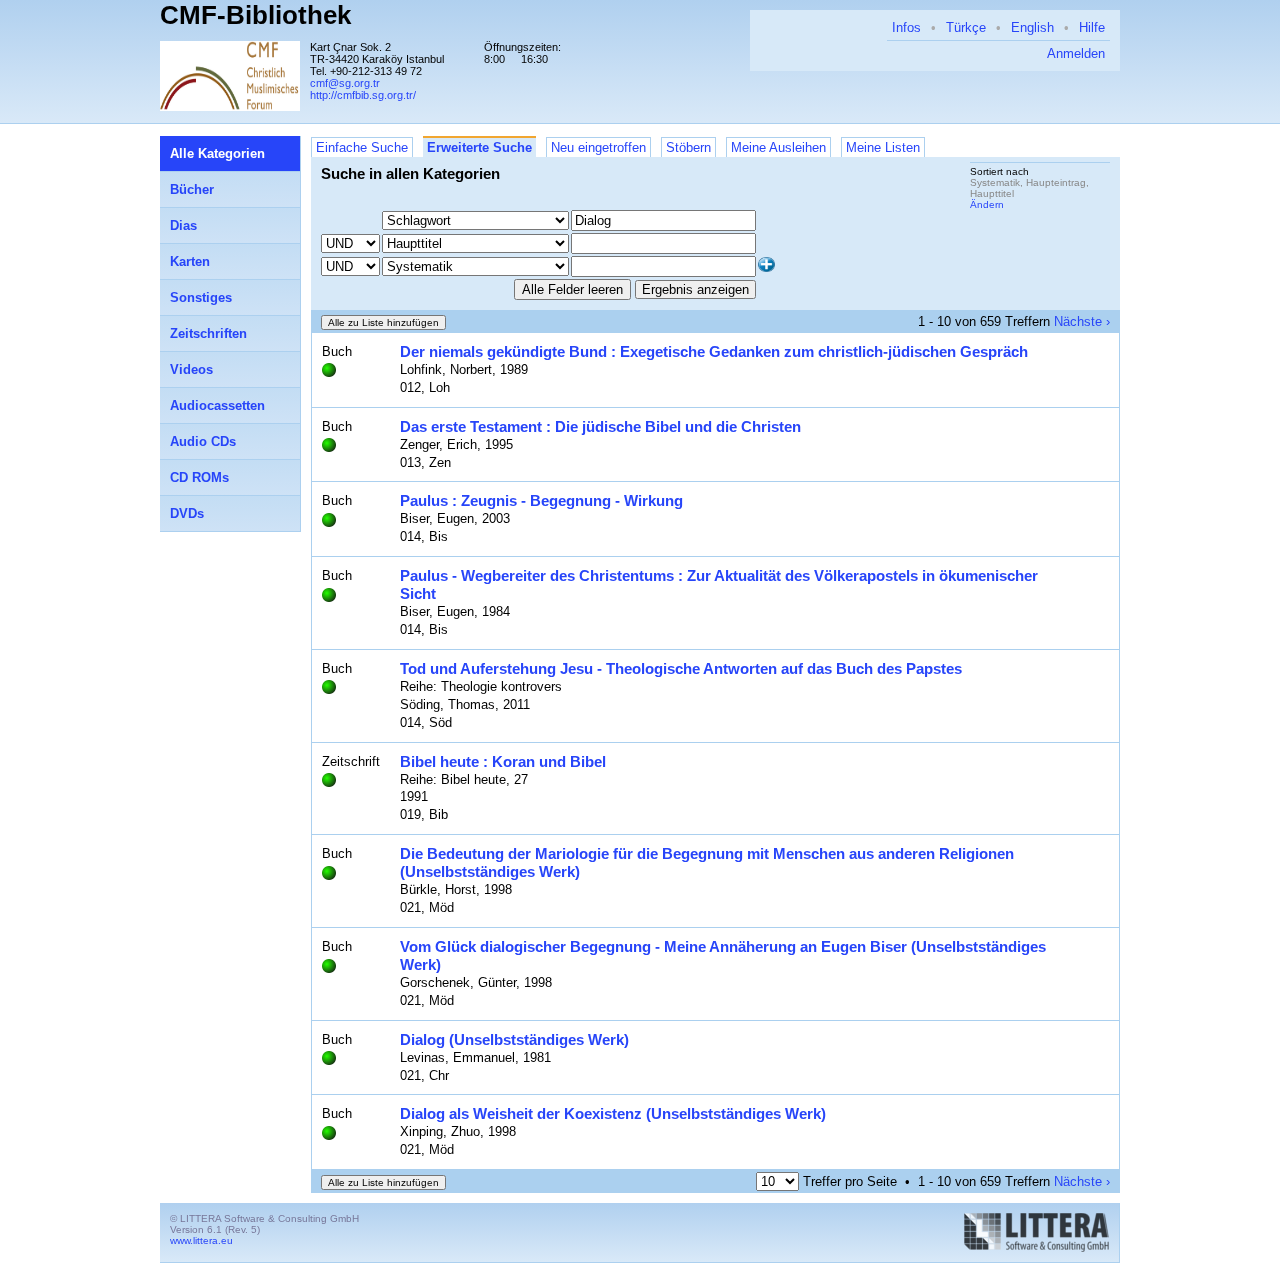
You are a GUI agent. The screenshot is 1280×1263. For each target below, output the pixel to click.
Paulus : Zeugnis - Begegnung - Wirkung (541, 500)
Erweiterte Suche (479, 147)
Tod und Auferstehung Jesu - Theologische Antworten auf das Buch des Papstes (681, 668)
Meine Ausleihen (778, 147)
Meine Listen (883, 147)
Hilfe (1092, 27)
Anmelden (1076, 53)
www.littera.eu (201, 1240)
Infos (906, 27)
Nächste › (1082, 321)
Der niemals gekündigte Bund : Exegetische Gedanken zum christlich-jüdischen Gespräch (714, 351)
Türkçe (966, 27)
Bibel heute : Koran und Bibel (503, 761)
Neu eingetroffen (598, 147)
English (1032, 27)
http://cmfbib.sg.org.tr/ (363, 95)
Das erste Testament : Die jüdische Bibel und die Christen (600, 426)
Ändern (987, 204)
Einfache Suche (362, 147)
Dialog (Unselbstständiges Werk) (514, 1039)
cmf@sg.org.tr (345, 83)
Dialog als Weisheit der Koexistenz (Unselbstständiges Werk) (613, 1113)
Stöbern (688, 147)
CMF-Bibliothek (255, 15)
